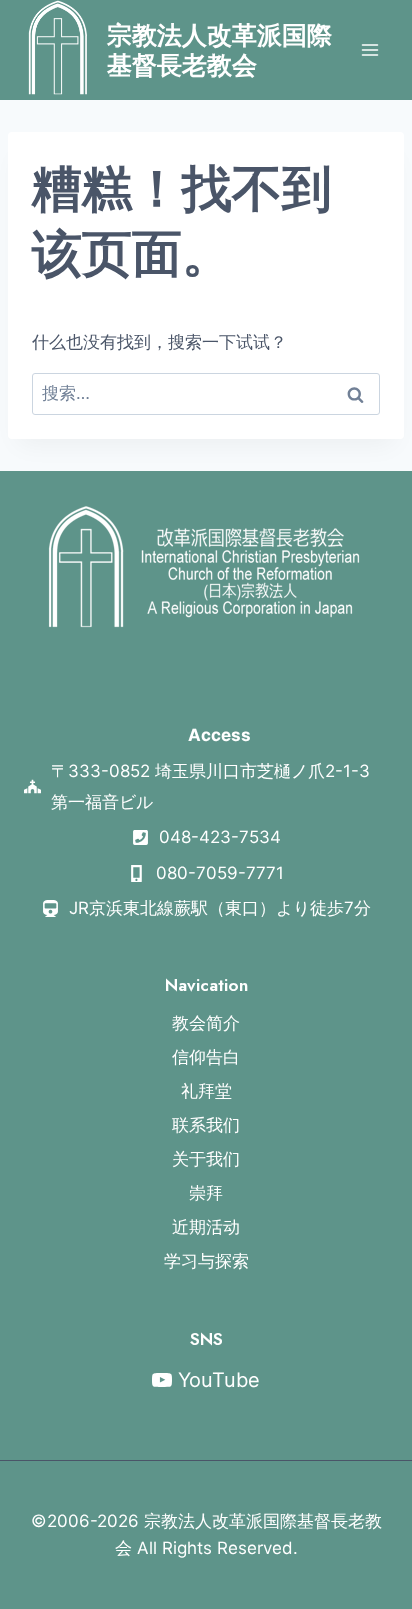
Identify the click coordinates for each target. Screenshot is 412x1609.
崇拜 (206, 1193)
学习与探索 (206, 1261)
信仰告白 (206, 1057)
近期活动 (206, 1227)
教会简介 (206, 1023)
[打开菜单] (369, 50)
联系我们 (206, 1125)
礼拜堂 (206, 1091)
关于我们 (206, 1159)
